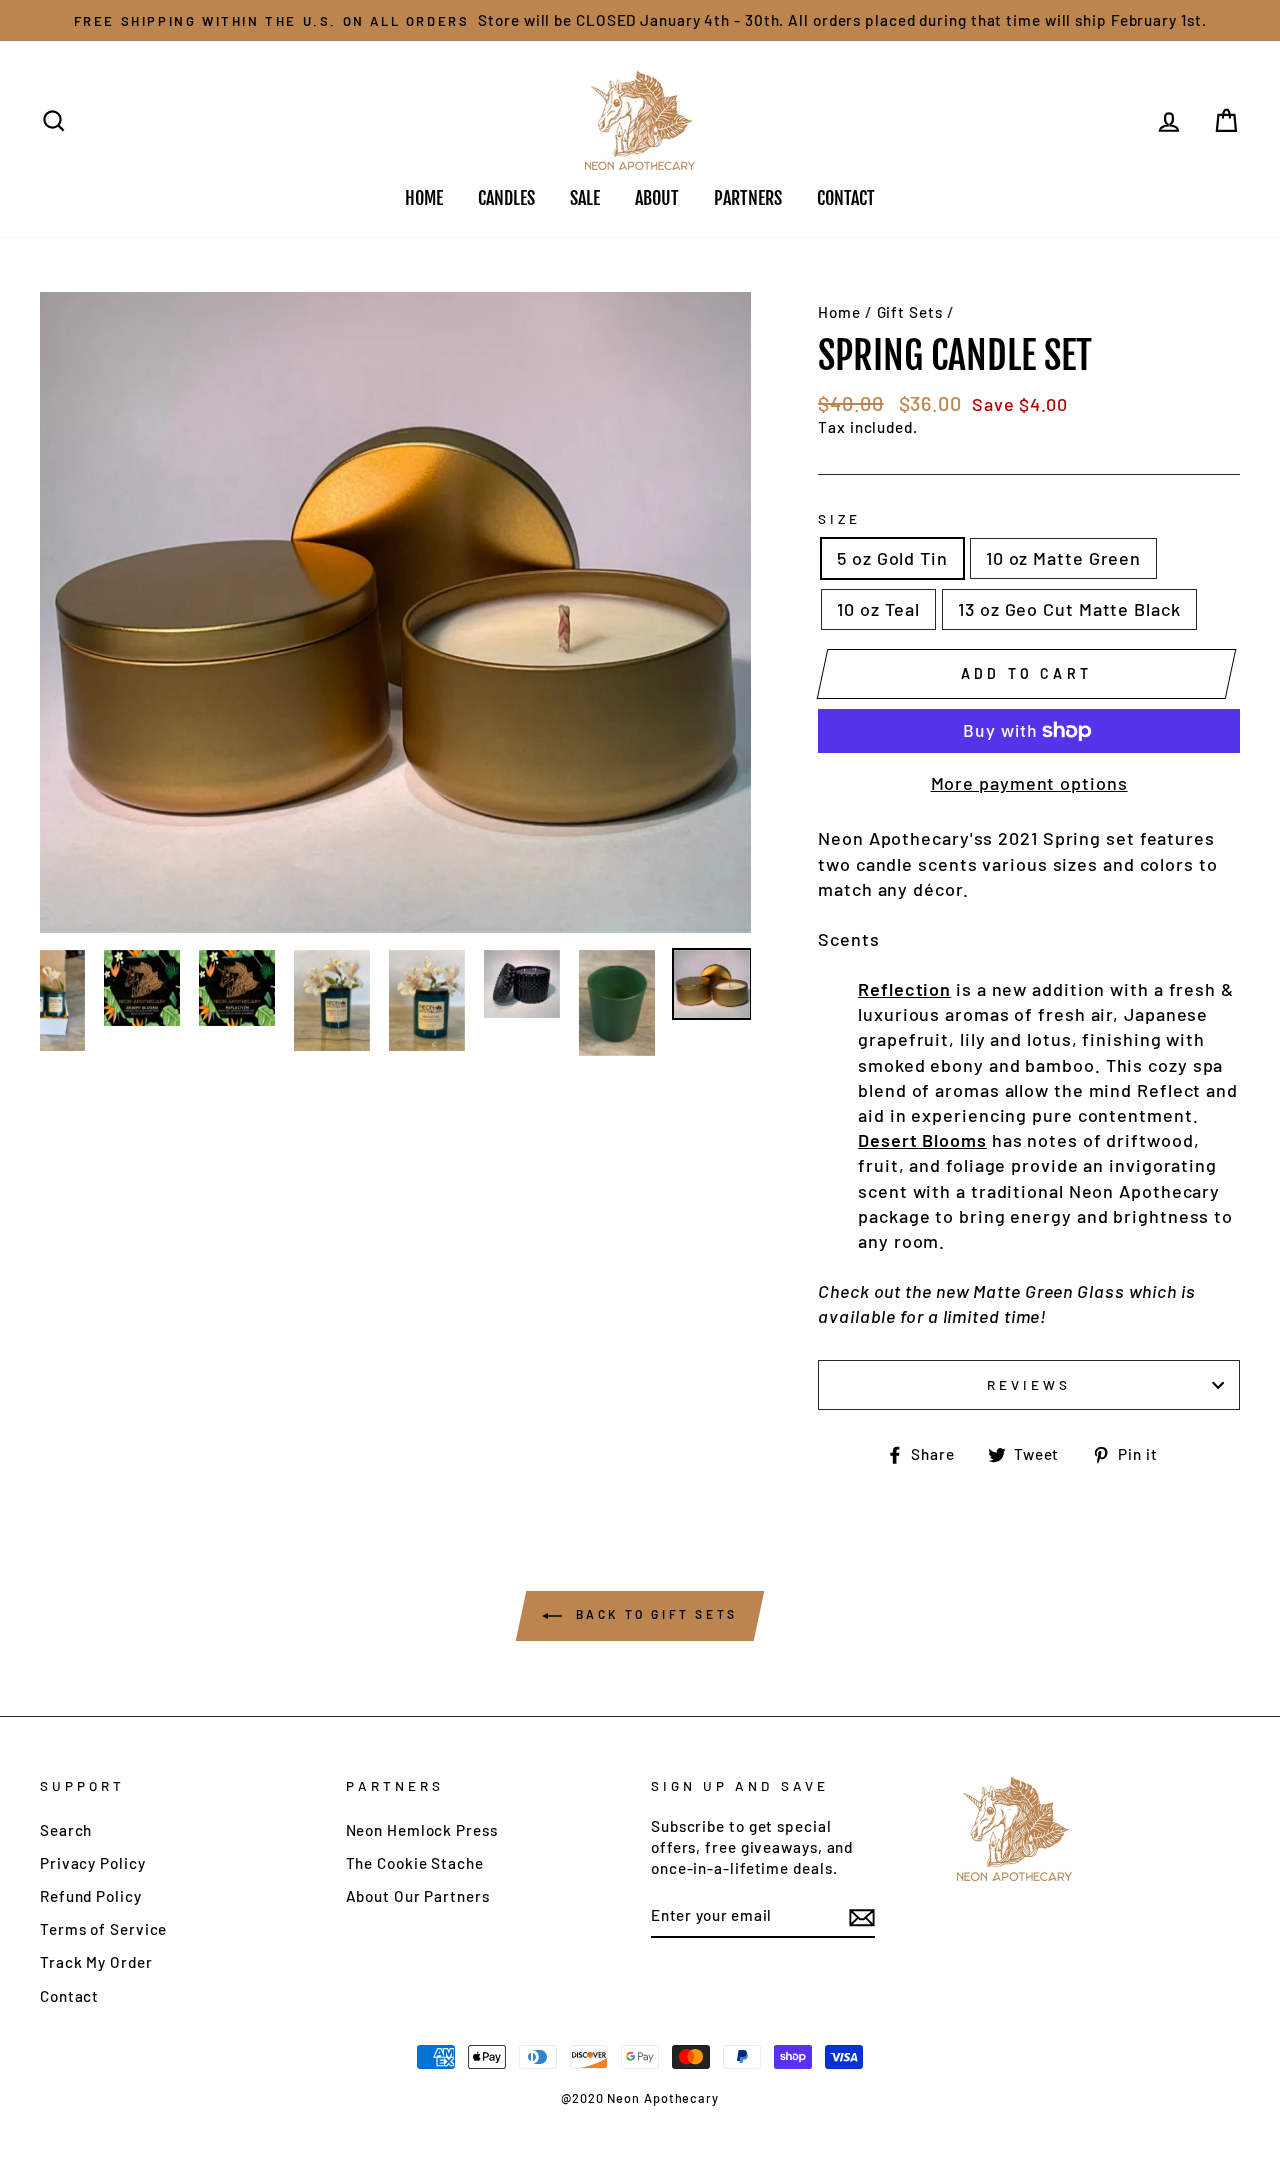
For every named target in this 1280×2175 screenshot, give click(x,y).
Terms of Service (103, 1929)
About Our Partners (418, 1896)
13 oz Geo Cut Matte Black (1069, 609)
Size (839, 518)
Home (839, 312)
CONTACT (846, 198)
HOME (424, 198)
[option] (640, 20)
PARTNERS (748, 198)
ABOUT (657, 198)
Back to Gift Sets (654, 1614)
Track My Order (96, 1962)
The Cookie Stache (415, 1863)
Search (66, 1830)
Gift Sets (910, 312)
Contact (69, 1996)
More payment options (1029, 783)
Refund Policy (91, 1896)
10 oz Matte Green (1063, 558)
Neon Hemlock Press (422, 1830)
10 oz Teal (878, 609)
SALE (585, 198)
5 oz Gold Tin (892, 558)
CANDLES (506, 198)
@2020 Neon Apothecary (640, 2098)
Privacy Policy (93, 1863)
